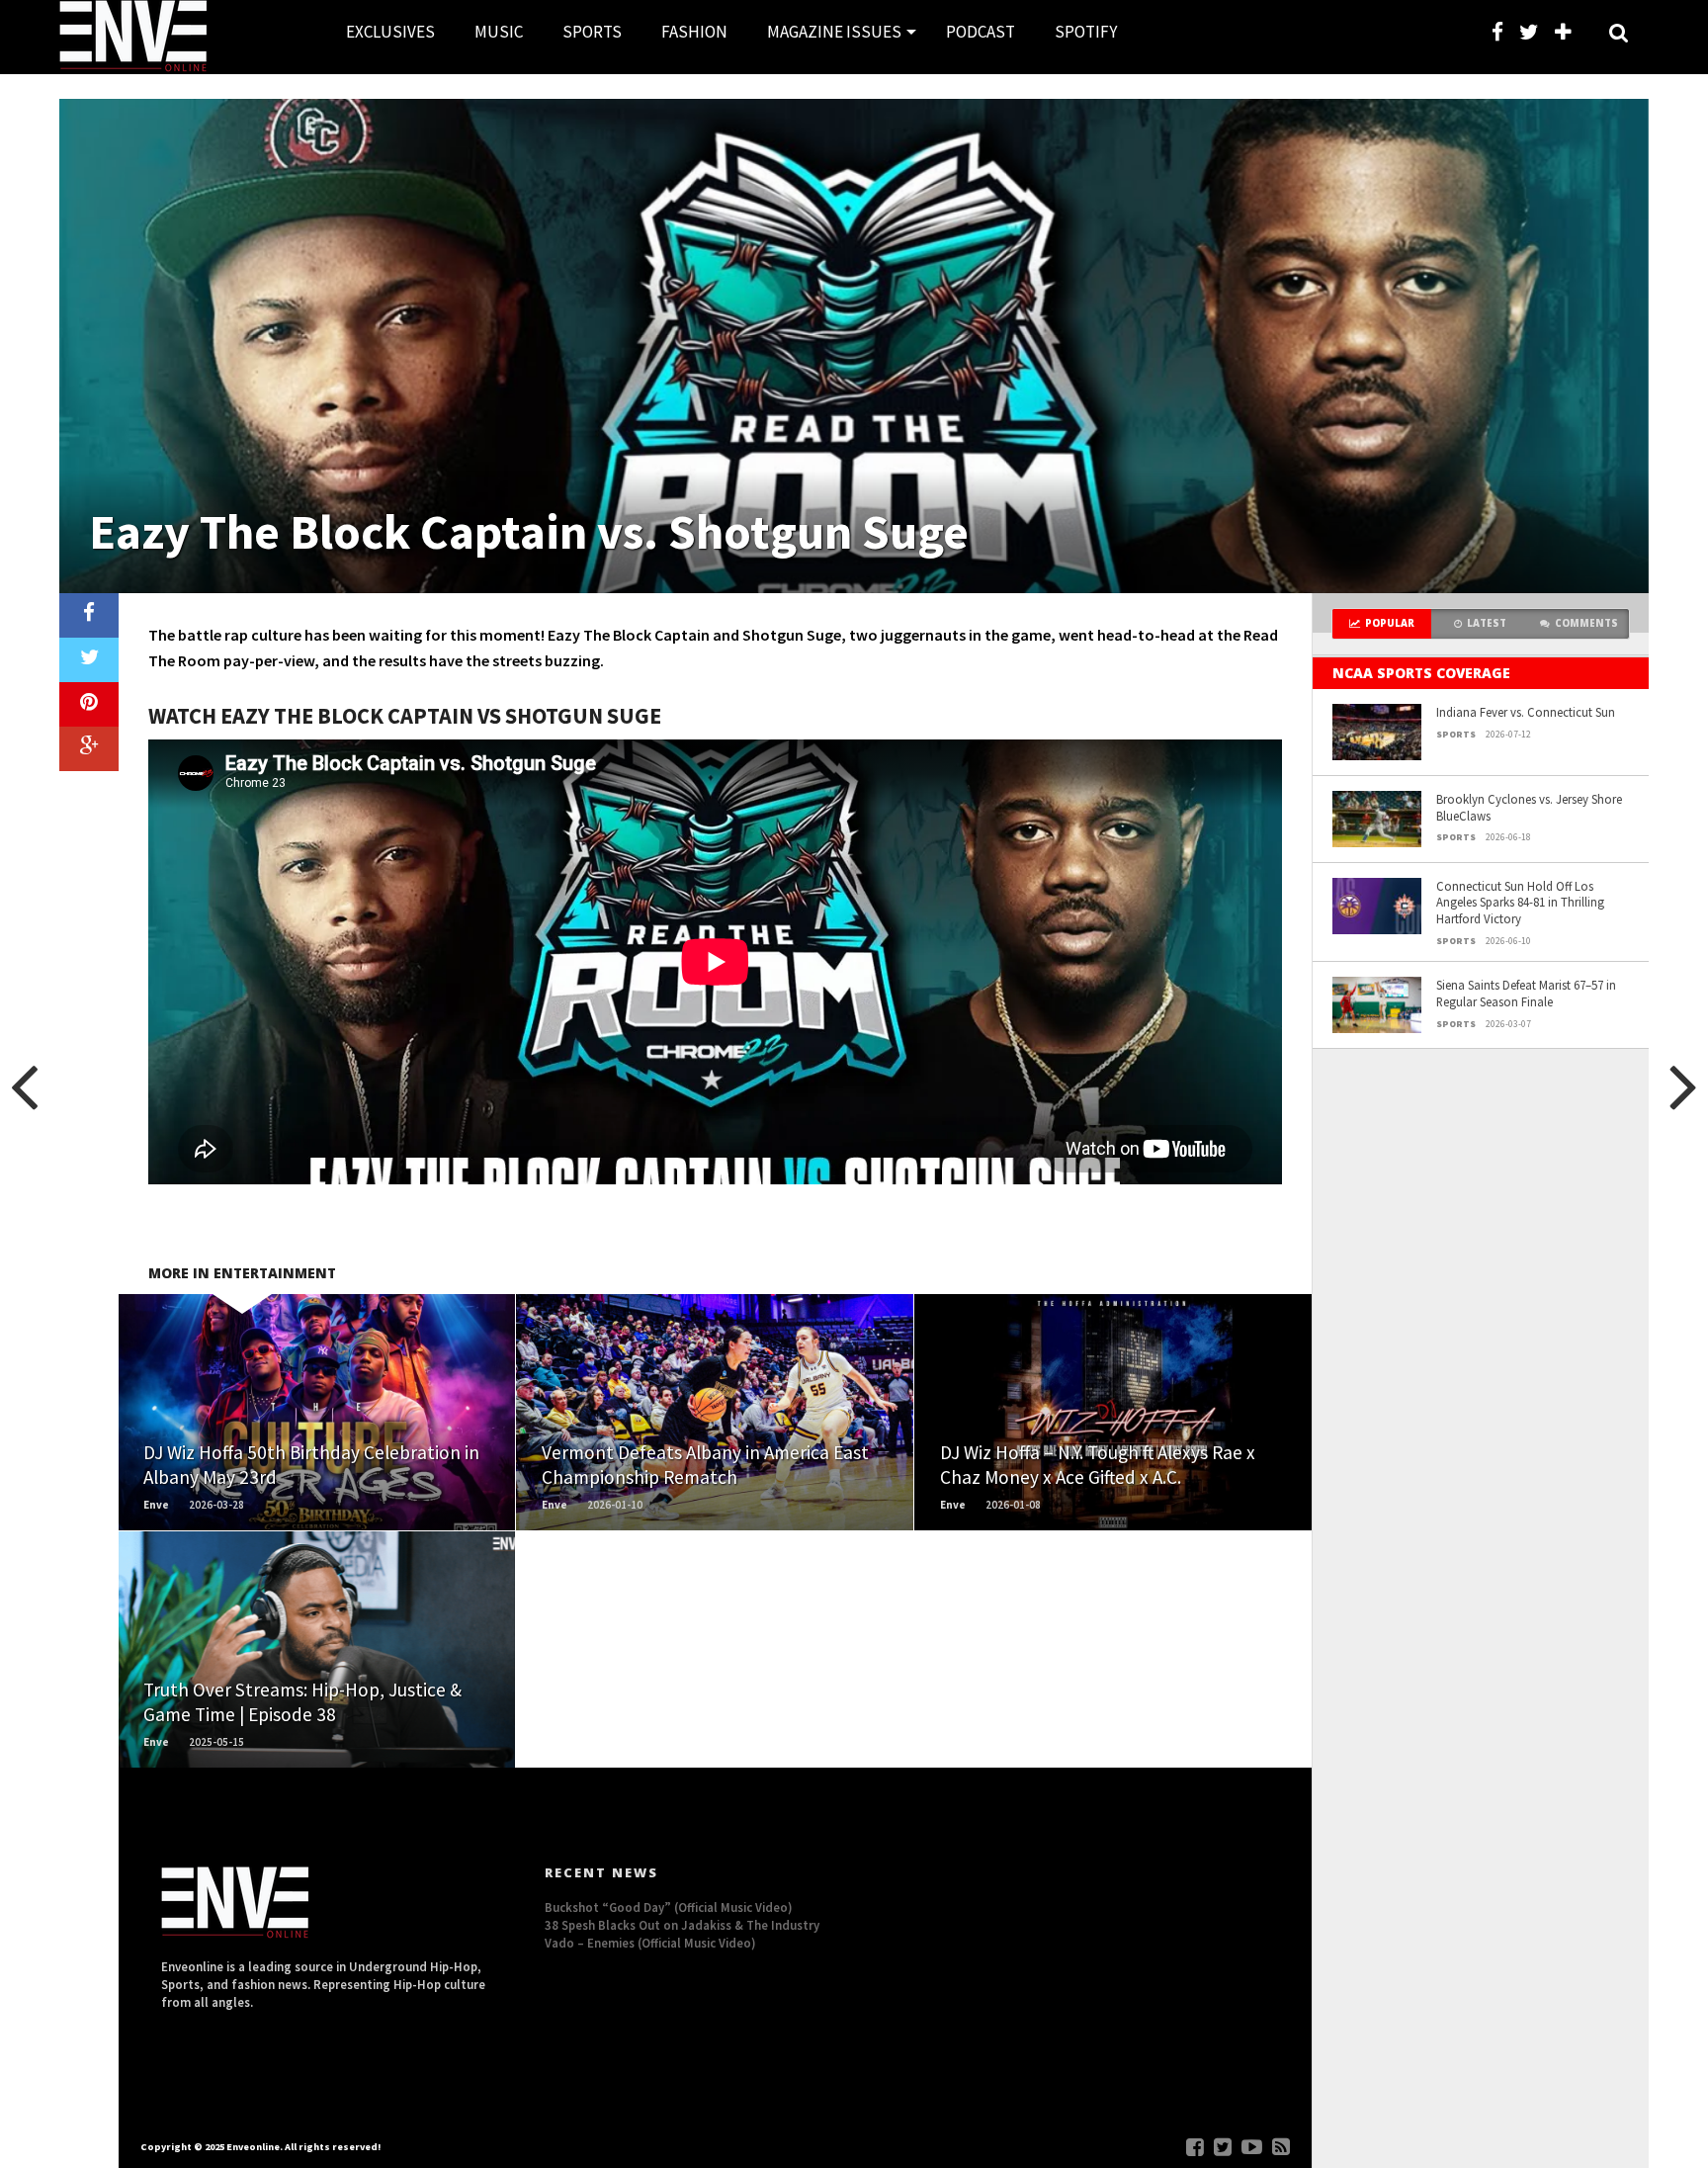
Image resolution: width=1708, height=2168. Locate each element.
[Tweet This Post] (89, 660)
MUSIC (499, 32)
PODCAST (981, 32)
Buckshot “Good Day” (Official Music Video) (669, 1907)
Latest (1487, 623)
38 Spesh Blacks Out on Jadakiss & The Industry (682, 1925)
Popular (1390, 623)
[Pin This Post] (89, 704)
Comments (1586, 623)
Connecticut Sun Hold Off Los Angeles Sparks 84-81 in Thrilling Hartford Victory (1520, 902)
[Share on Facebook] (89, 615)
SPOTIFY (1086, 32)
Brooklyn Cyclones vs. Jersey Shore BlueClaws (1529, 807)
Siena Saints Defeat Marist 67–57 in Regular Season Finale (1526, 993)
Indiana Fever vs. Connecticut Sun (1526, 712)
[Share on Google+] (89, 749)
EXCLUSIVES (390, 32)
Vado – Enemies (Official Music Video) (650, 1943)
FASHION (694, 32)
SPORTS (592, 32)
